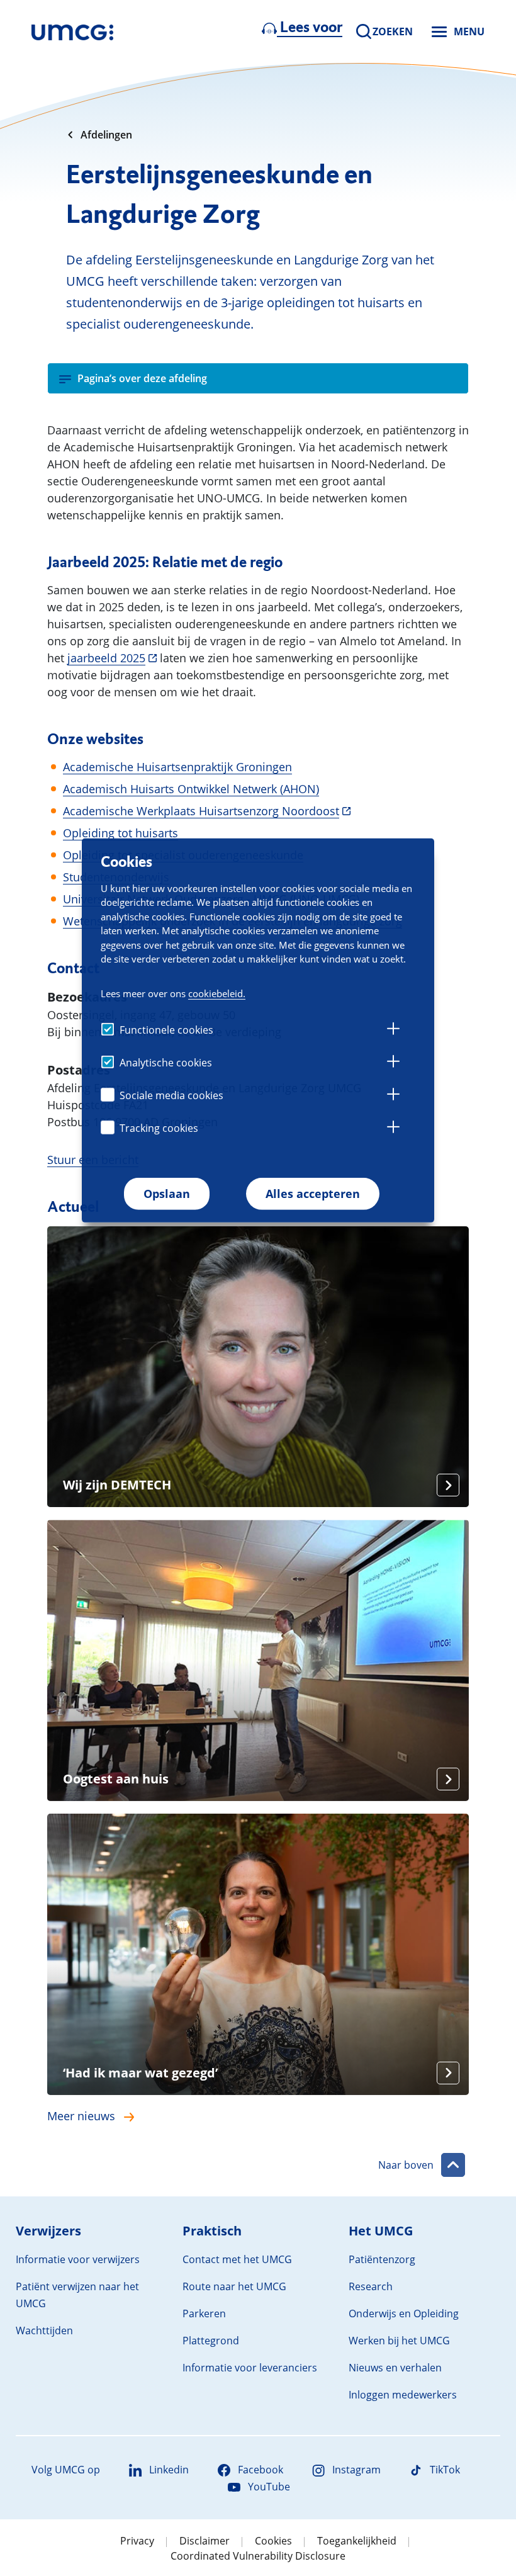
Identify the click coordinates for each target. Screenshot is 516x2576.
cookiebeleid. (217, 993)
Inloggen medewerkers (403, 2395)
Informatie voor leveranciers (250, 2368)
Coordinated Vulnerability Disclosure (258, 2556)
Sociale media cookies (171, 1095)
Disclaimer (205, 2541)
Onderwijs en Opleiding (404, 2313)
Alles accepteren (313, 1194)
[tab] (393, 1031)
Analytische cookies (166, 1063)
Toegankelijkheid (357, 2541)
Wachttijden (44, 2330)
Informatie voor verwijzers (78, 2259)
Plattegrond (211, 2341)
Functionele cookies (166, 1030)
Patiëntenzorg (382, 2259)
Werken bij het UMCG (399, 2341)
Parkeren (204, 2313)
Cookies (273, 2541)
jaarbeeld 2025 (106, 658)
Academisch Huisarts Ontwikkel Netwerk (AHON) (191, 789)
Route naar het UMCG (234, 2286)
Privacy (137, 2541)
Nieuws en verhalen (395, 2368)
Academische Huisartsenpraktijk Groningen (177, 767)
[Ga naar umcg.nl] (72, 31)
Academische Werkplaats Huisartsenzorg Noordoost (201, 811)
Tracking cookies (159, 1128)
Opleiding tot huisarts (121, 833)
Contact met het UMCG (237, 2259)
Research (371, 2286)
